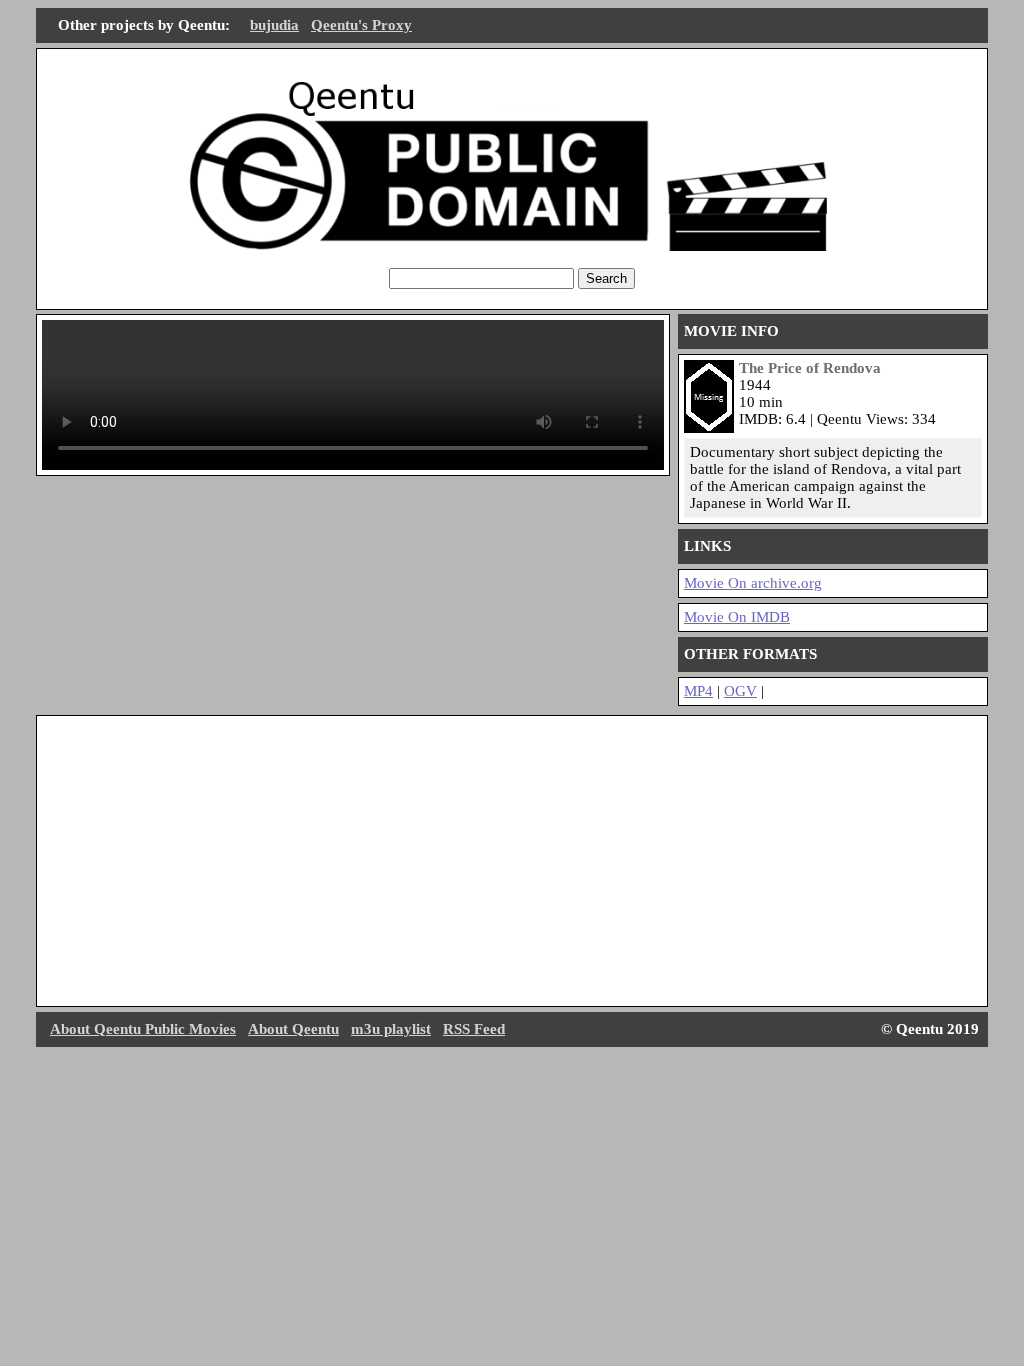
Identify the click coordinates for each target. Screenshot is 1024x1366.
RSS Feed (474, 1029)
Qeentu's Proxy (361, 25)
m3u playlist (391, 1029)
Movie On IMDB (737, 617)
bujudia (274, 25)
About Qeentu (293, 1029)
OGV (740, 691)
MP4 (698, 691)
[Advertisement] (512, 861)
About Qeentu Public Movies (143, 1029)
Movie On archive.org (753, 583)
